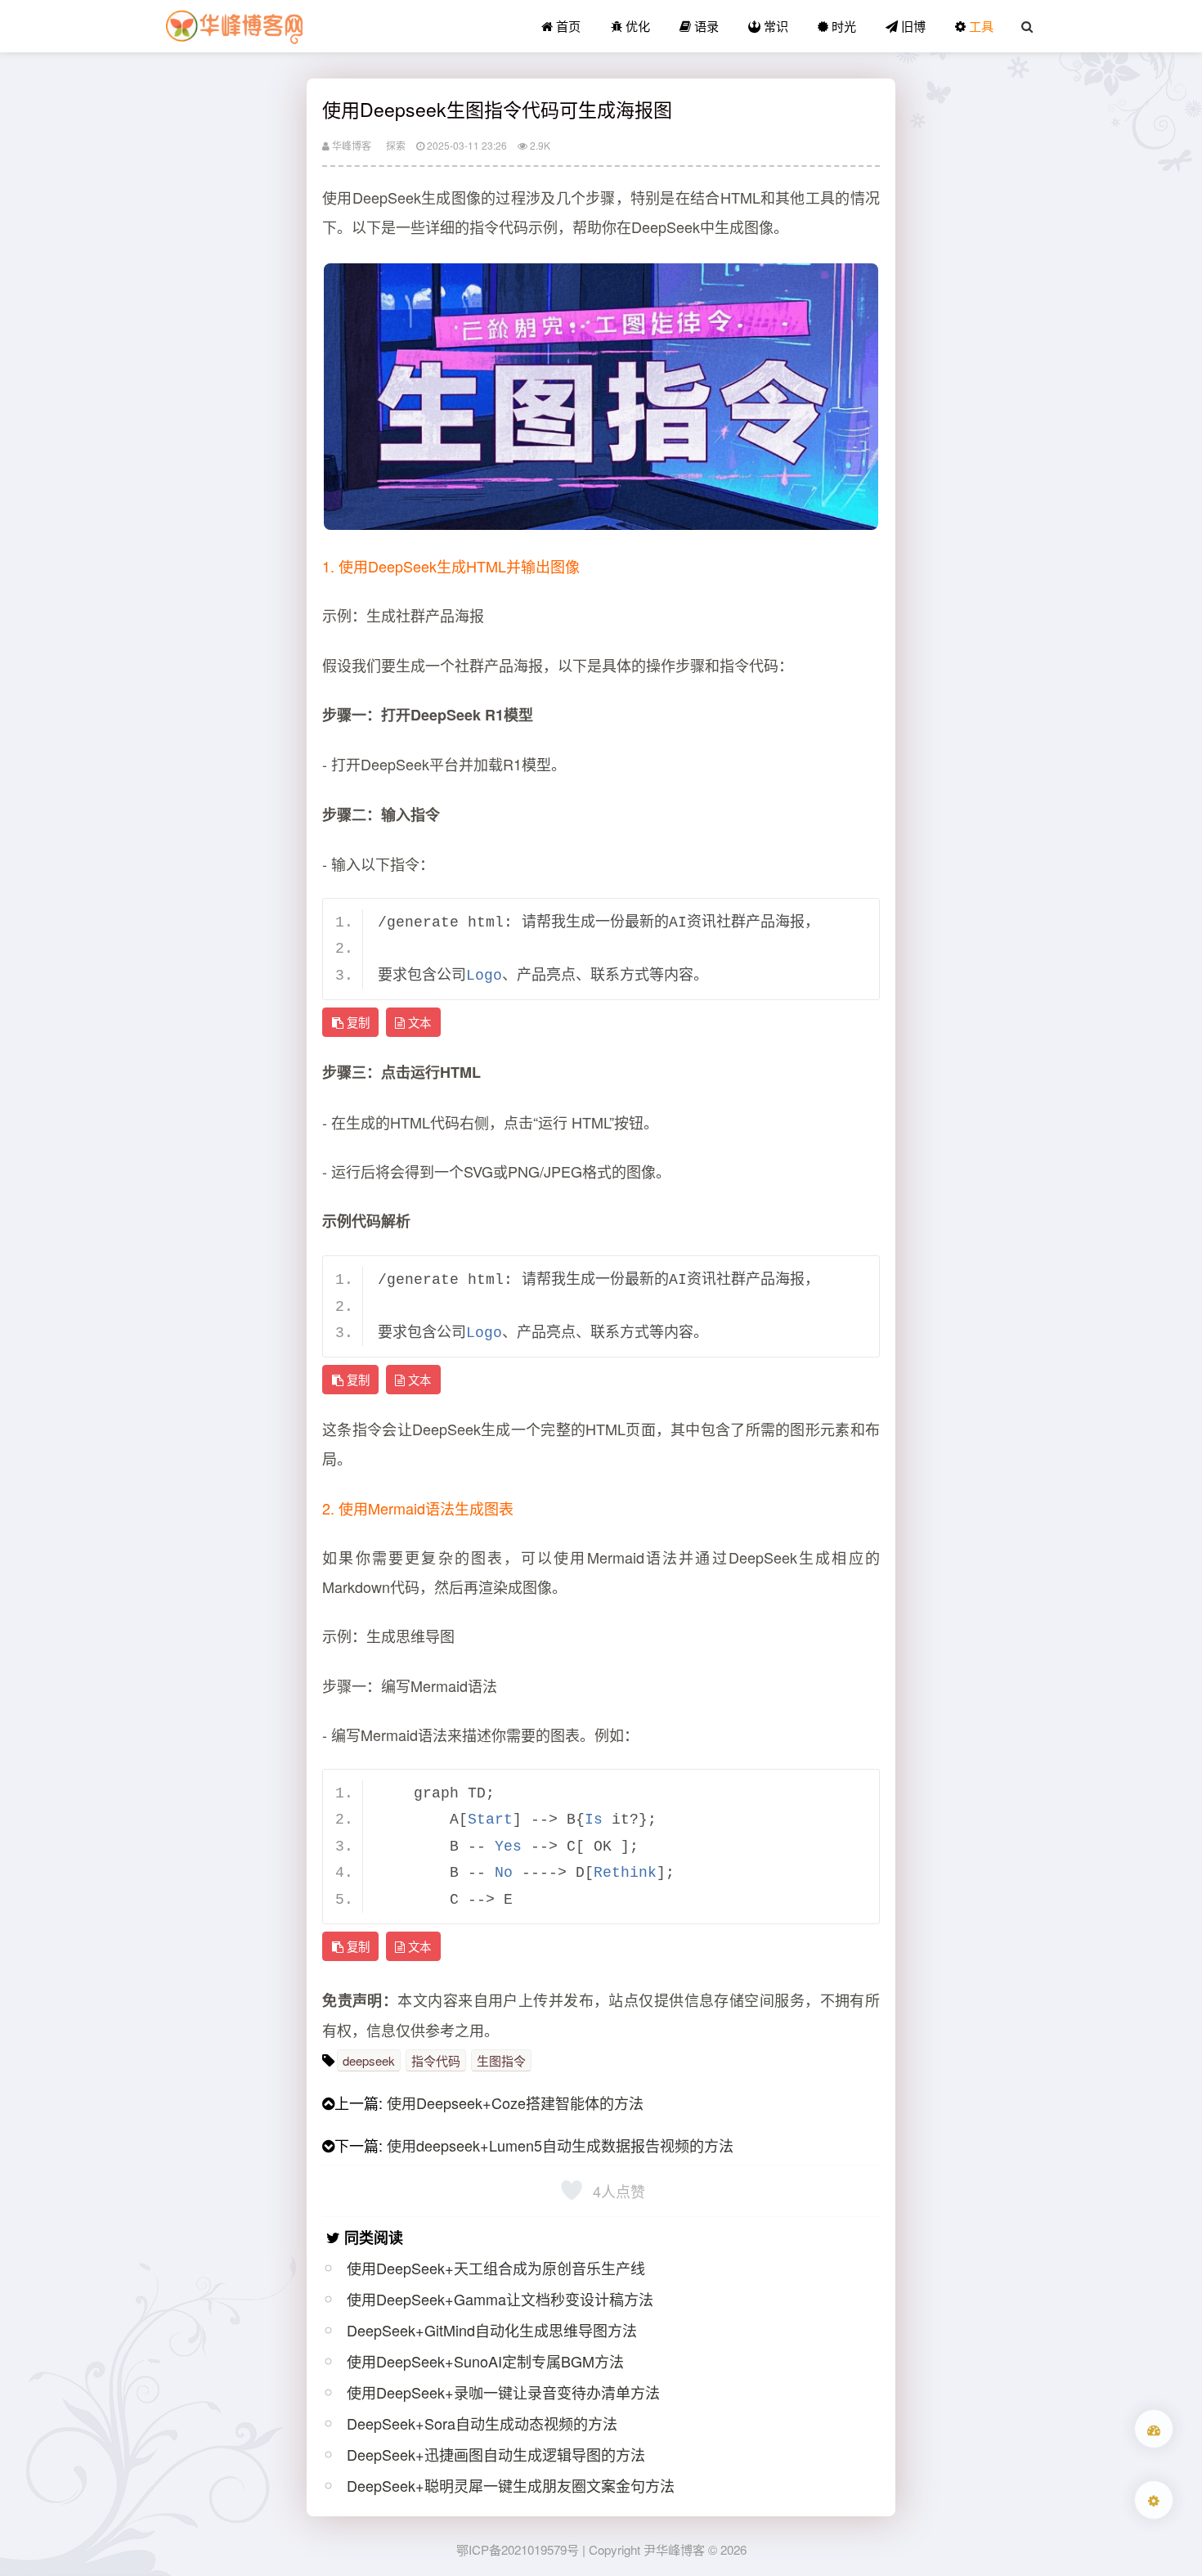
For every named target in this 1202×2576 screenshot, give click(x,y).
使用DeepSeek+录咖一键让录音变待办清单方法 (503, 2392)
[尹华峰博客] (234, 26)
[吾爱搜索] (1154, 2429)
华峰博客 (350, 145)
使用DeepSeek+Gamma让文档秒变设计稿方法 (500, 2299)
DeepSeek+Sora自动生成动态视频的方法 (482, 2423)
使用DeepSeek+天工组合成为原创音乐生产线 (496, 2268)
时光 (842, 26)
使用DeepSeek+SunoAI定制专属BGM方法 (485, 2361)
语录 (705, 26)
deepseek (369, 2060)
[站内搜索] (1027, 26)
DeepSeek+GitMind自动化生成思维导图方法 (492, 2330)
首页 (567, 26)
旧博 (912, 26)
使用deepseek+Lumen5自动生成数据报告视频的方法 (560, 2145)
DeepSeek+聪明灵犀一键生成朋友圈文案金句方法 (511, 2485)
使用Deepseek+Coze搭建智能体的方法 (515, 2103)
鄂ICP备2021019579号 (518, 2549)
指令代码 (436, 2060)
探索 (396, 145)
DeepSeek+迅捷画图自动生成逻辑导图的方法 (496, 2454)
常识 (774, 26)
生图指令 (501, 2060)
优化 (636, 26)
